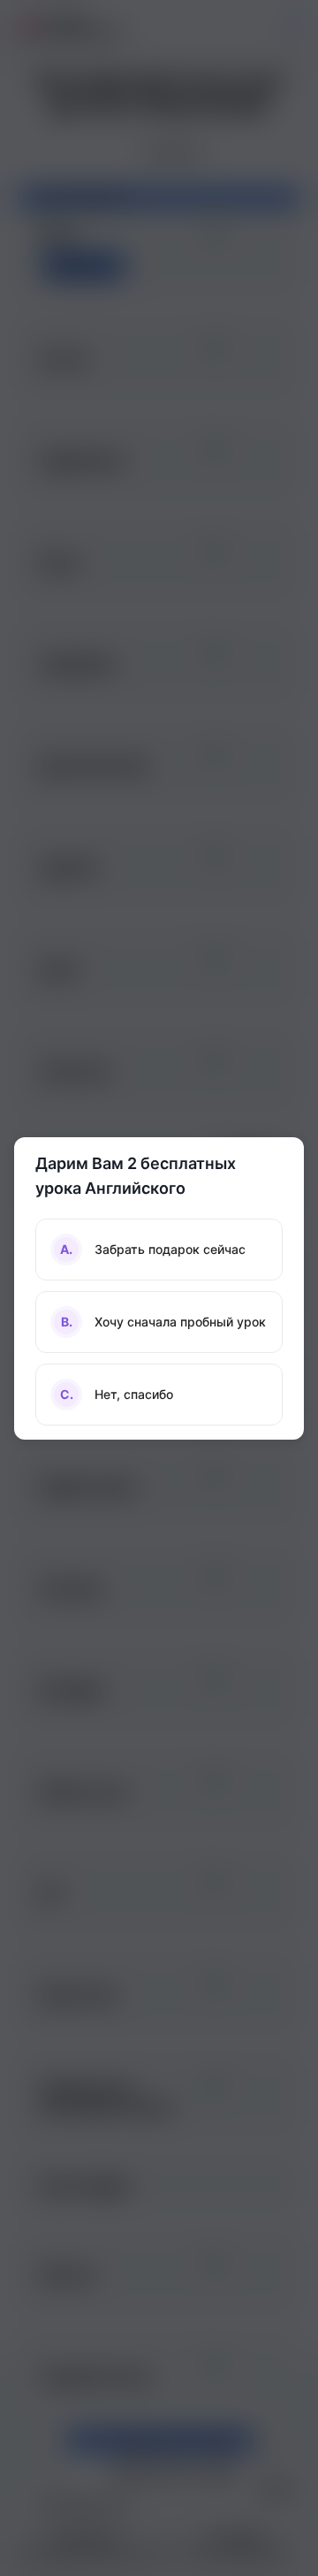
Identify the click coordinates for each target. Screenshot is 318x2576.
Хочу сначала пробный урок (164, 1322)
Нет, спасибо (117, 1394)
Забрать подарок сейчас (153, 1249)
